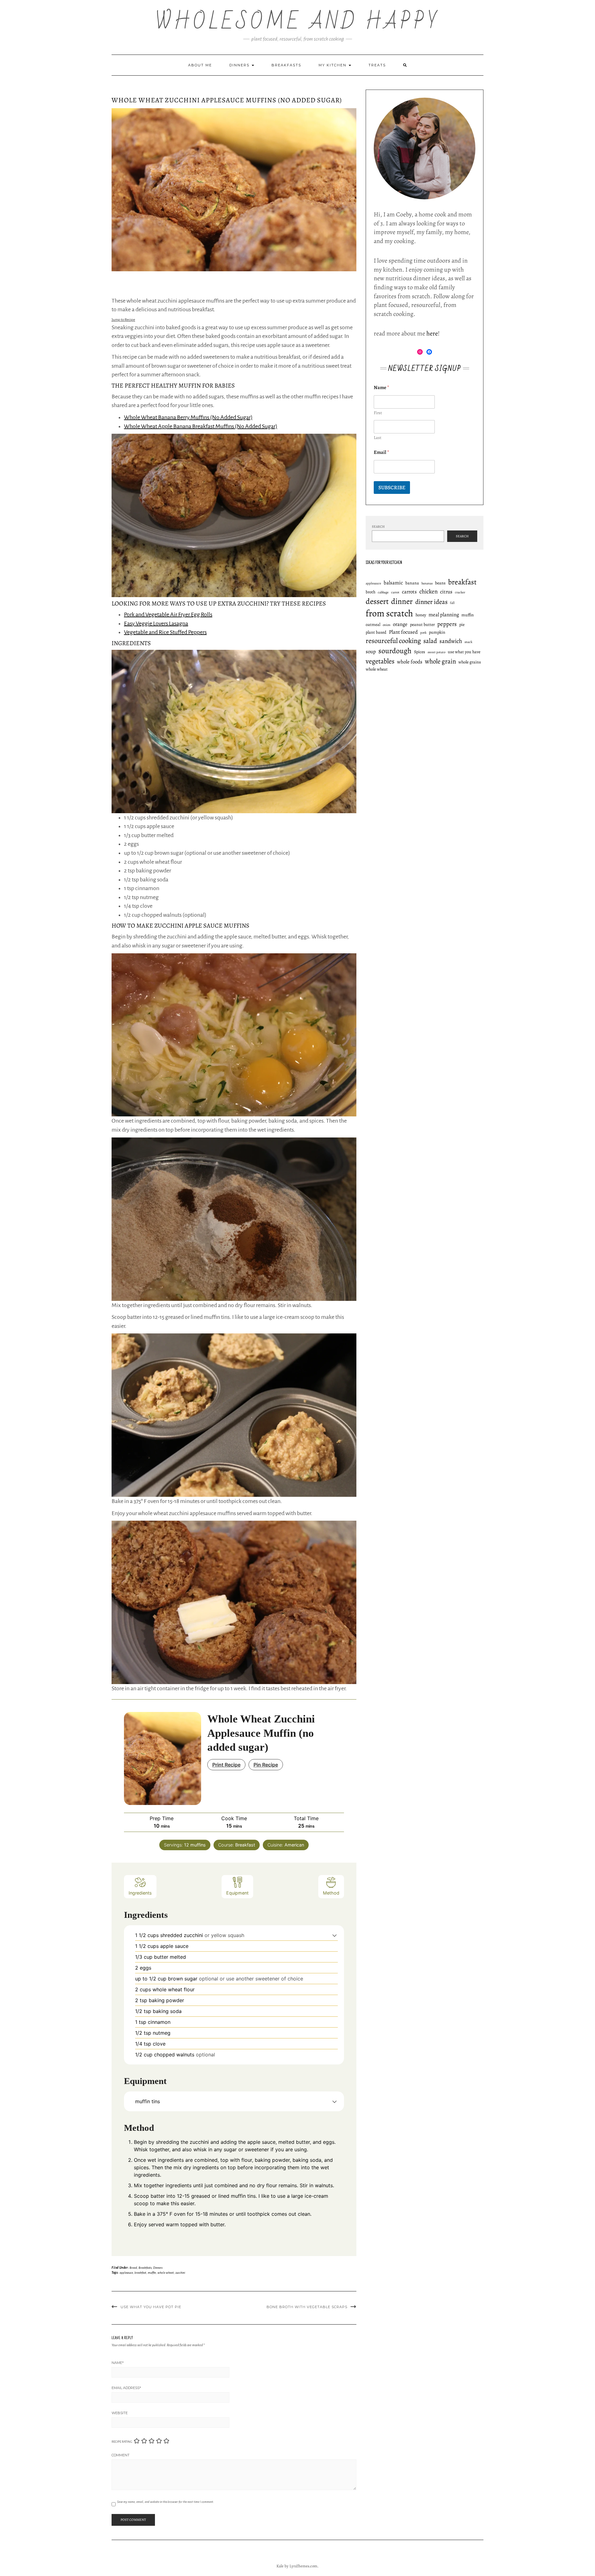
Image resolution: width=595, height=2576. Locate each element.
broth (370, 592)
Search (378, 527)
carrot (395, 592)
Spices (420, 652)
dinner (402, 601)
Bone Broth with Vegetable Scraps (307, 2307)
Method (331, 1893)
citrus (446, 592)
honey (421, 615)
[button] (335, 1935)
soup (371, 652)
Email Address (126, 2388)
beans (440, 583)
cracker (460, 592)
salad (430, 641)
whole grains (470, 662)
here (432, 333)
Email (381, 452)
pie (462, 625)
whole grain (440, 661)
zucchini (180, 2273)
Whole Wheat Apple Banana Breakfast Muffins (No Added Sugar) (201, 426)
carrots (409, 592)
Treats (377, 65)
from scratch (389, 613)
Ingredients (140, 1893)
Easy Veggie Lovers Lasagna (156, 623)
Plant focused (403, 632)
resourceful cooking (393, 641)
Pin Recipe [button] (266, 1765)
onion (387, 625)
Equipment (237, 1893)
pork (423, 633)
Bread (133, 2268)
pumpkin (437, 632)
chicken (428, 592)
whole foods (410, 662)
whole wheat (166, 2273)
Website (120, 2413)
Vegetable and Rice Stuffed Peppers (165, 632)
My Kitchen (333, 65)
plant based (376, 632)
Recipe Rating (122, 2442)
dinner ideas (431, 602)
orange (400, 624)
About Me (200, 65)
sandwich (451, 641)
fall (452, 603)
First (378, 413)
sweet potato (436, 652)
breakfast (140, 2273)
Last (378, 438)
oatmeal (373, 625)
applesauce (126, 2273)
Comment (121, 2455)
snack (468, 642)
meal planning (444, 615)
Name (118, 2363)
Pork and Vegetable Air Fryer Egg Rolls (168, 614)
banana (412, 583)
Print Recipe (226, 1765)
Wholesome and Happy (298, 22)
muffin (152, 2273)
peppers (447, 624)
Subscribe (392, 488)
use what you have (464, 652)
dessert (377, 601)
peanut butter (422, 625)
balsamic (393, 583)
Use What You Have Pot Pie (151, 2307)
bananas (427, 583)
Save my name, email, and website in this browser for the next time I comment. (166, 2502)
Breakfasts (286, 65)
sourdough (395, 651)
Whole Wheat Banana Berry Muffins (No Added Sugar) (188, 417)
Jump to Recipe (123, 320)
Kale (280, 2566)
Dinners (240, 65)
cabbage (383, 592)
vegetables (380, 661)
